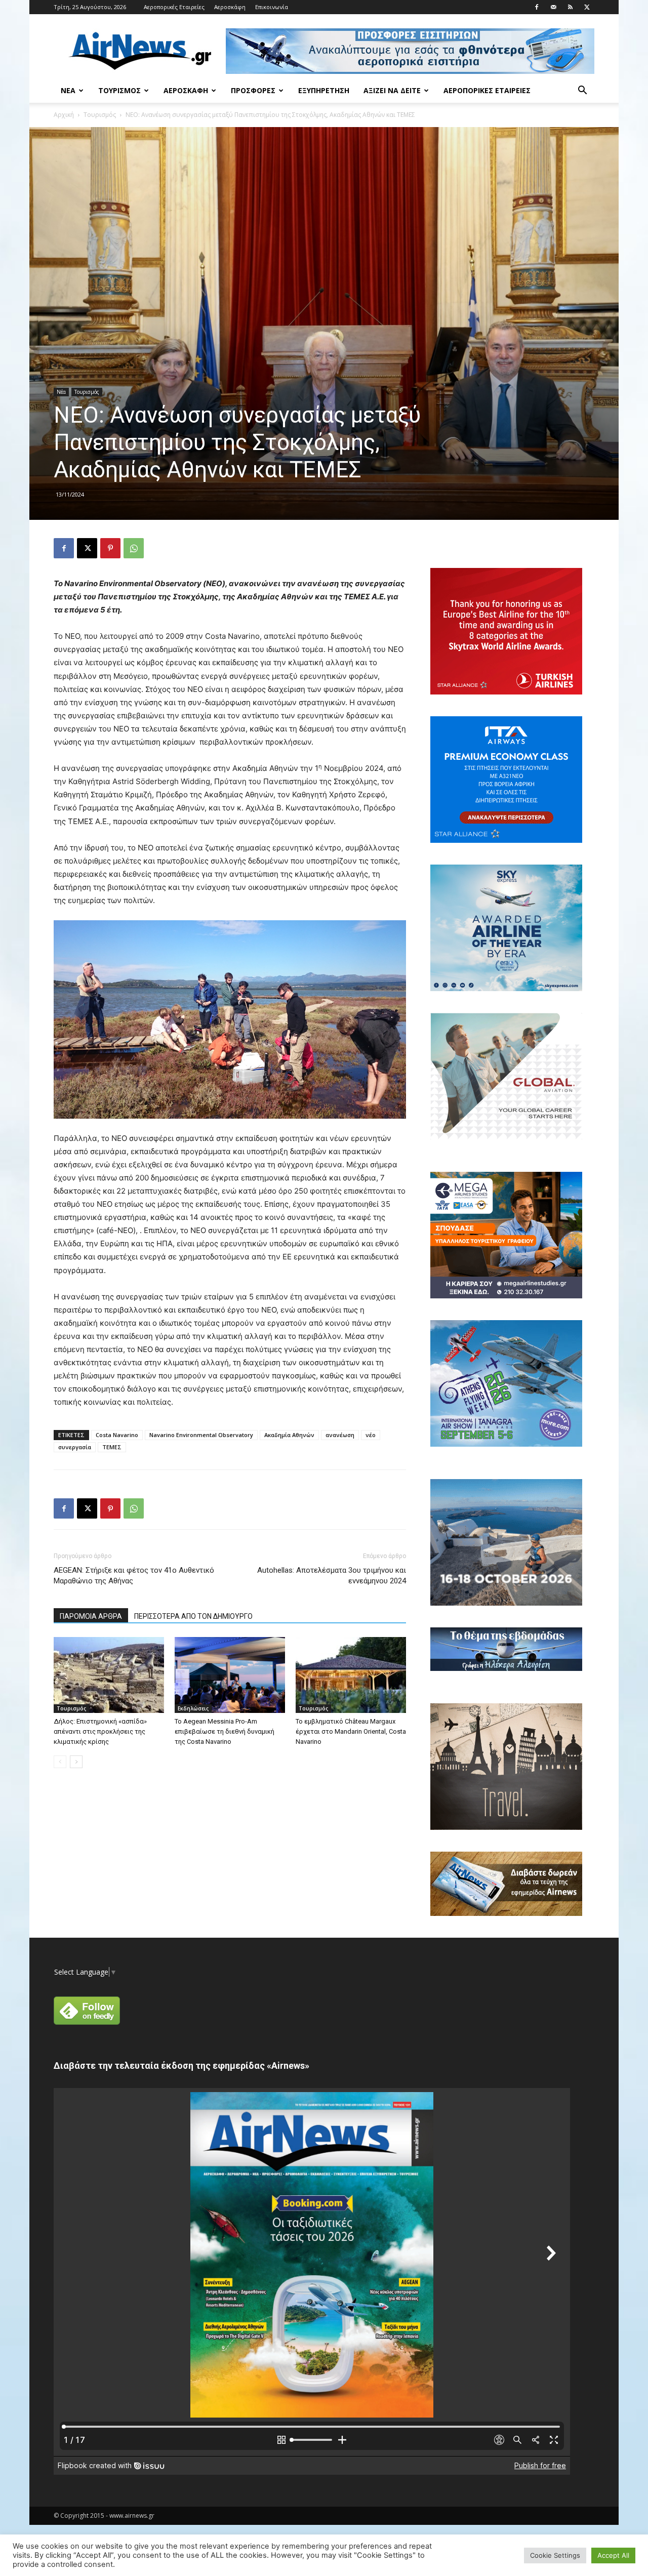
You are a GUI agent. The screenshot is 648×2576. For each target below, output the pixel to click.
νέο (371, 1435)
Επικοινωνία (272, 7)
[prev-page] (60, 1762)
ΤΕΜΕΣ (112, 1447)
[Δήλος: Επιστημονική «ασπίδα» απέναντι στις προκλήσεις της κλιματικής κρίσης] (109, 1675)
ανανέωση (340, 1435)
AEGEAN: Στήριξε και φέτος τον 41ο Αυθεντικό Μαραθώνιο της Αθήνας (134, 1576)
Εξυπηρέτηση (324, 90)
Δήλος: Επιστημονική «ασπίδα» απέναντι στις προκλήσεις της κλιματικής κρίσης (100, 1731)
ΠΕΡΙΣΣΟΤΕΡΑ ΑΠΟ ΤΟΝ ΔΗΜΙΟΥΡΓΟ (193, 1616)
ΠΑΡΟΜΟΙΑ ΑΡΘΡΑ (91, 1616)
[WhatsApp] (134, 548)
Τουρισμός (119, 90)
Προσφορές (253, 90)
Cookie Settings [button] (555, 2555)
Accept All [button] (613, 2555)
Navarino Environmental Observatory (201, 1435)
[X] (587, 7)
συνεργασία (75, 1447)
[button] (582, 91)
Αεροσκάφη (230, 7)
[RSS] (570, 7)
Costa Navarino (117, 1435)
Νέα (68, 90)
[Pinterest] (110, 548)
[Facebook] (537, 7)
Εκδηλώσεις (193, 1708)
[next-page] (76, 1762)
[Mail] (553, 7)
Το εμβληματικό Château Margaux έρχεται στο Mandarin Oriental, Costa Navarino (351, 1731)
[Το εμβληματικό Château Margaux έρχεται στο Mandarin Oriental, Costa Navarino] (351, 1675)
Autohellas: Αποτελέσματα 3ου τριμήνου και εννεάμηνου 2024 (332, 1576)
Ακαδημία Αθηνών (289, 1435)
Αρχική (64, 115)
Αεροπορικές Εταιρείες (174, 7)
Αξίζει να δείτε (392, 90)
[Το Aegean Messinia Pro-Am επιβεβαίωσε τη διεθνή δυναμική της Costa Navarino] (230, 1675)
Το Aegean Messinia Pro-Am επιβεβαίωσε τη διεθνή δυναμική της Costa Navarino (225, 1731)
